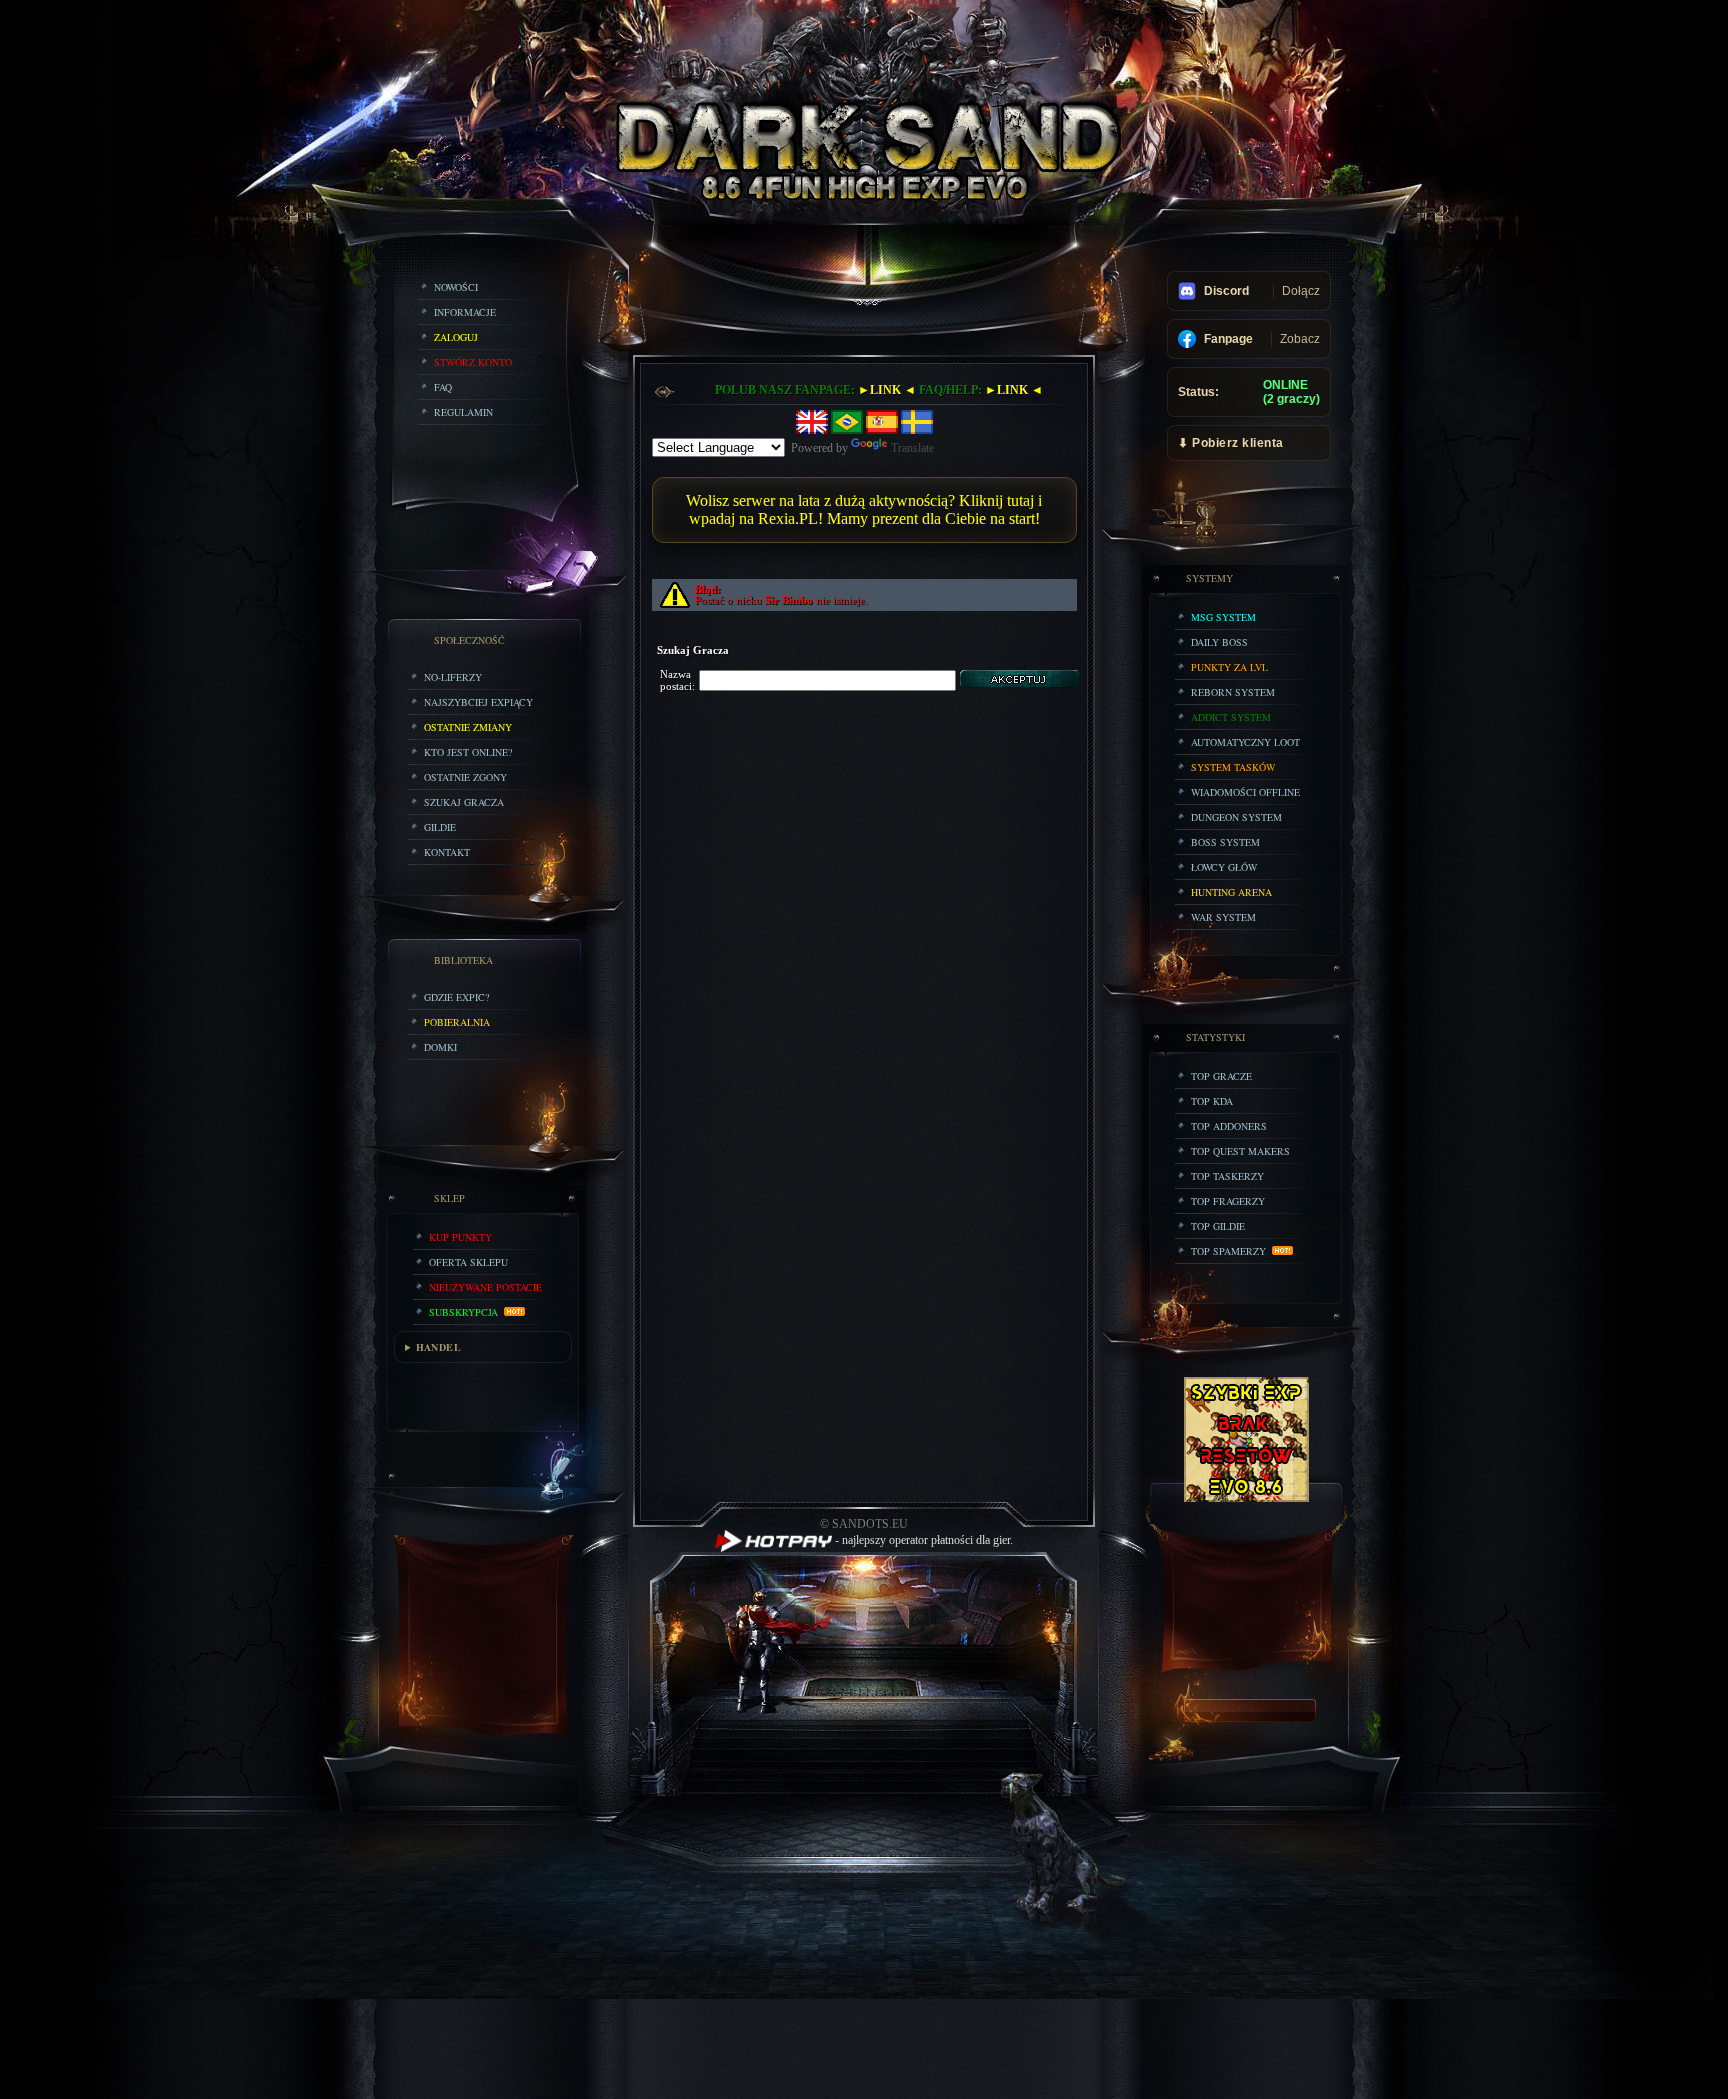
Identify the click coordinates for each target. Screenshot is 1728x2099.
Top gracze (1221, 1076)
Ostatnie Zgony (465, 777)
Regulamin (463, 412)
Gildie (440, 827)
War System (1223, 917)
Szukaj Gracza (464, 802)
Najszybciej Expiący (478, 702)
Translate (912, 448)
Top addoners (1229, 1126)
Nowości (456, 287)
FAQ (443, 387)
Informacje (465, 312)
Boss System (1225, 842)
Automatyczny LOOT (1245, 742)
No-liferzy (453, 677)
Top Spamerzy (1231, 1251)
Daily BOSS (1219, 642)
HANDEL (438, 1347)
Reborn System (1233, 692)
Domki (440, 1047)
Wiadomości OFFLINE (1245, 792)
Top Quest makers (1240, 1151)
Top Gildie (1218, 1226)
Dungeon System (1236, 817)
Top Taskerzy (1227, 1176)
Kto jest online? (468, 752)
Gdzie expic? (456, 997)
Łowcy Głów (1224, 867)
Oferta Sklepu (468, 1262)
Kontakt (447, 852)
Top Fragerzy (1228, 1201)
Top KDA (1212, 1101)
